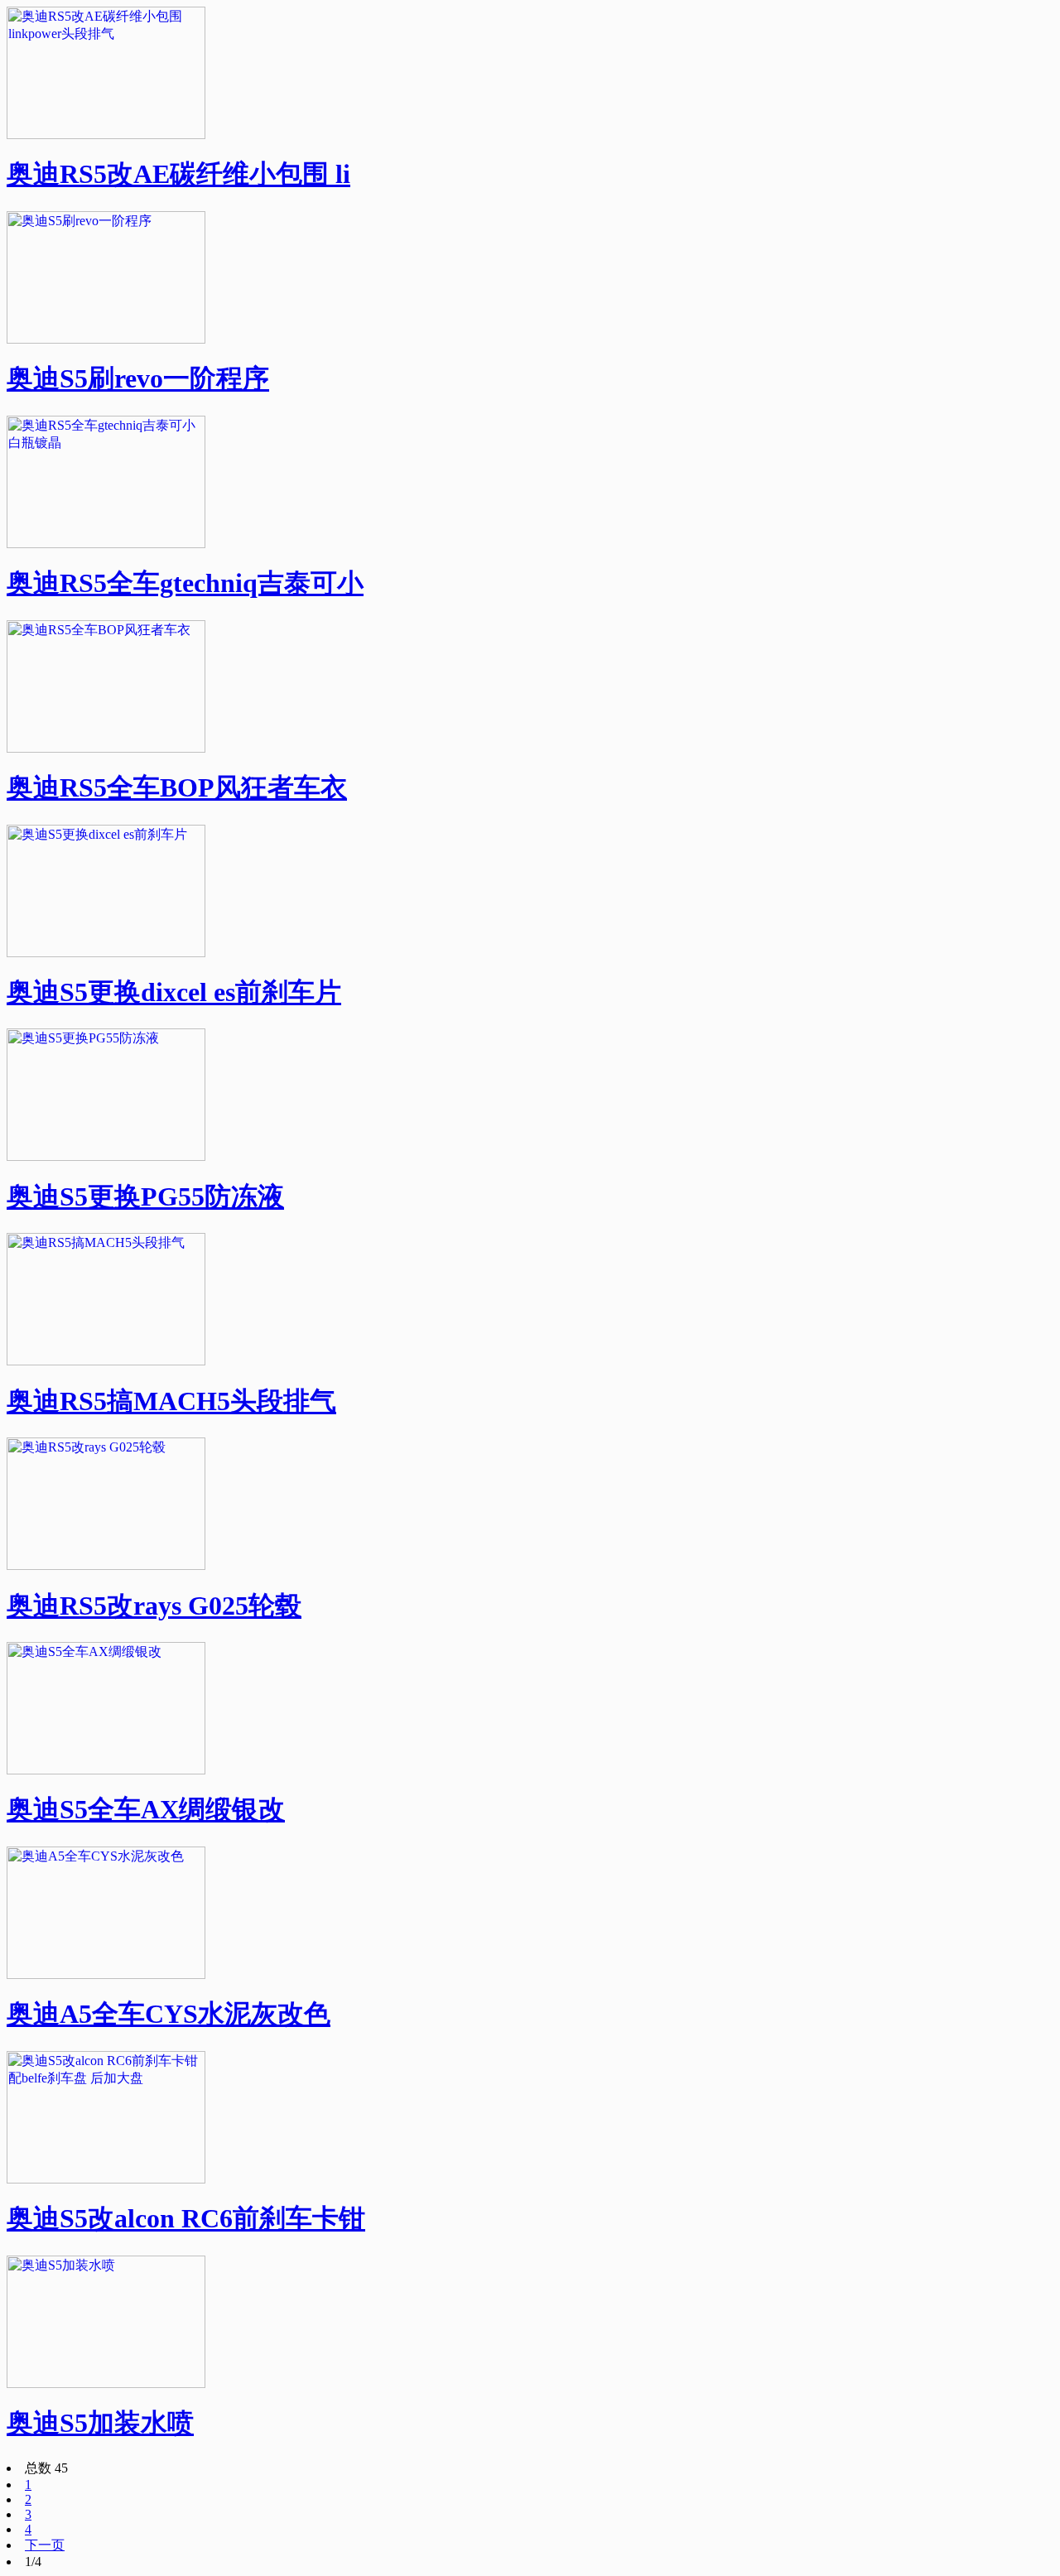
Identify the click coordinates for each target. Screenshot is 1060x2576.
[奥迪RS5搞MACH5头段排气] (106, 1361)
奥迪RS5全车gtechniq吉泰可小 (185, 583)
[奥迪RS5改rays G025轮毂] (106, 1565)
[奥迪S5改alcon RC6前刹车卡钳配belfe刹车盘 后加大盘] (106, 2179)
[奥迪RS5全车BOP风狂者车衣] (106, 748)
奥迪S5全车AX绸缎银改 (146, 1809)
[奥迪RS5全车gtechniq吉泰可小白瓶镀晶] (106, 544)
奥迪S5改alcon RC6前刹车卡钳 (186, 2218)
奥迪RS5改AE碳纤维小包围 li (178, 174)
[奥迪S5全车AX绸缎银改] (106, 1770)
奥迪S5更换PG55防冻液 (145, 1197)
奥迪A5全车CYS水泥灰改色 (169, 2014)
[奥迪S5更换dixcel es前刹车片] (106, 953)
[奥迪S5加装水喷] (106, 2383)
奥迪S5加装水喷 (100, 2423)
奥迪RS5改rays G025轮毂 (154, 1606)
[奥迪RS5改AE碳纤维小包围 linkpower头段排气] (106, 135)
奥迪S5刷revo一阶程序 (138, 378)
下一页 (45, 2545)
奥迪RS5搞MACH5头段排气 (171, 1401)
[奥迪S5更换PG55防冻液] (106, 1156)
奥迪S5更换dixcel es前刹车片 (174, 992)
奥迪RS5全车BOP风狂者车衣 (177, 787)
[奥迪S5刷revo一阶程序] (106, 339)
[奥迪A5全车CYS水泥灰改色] (106, 1974)
